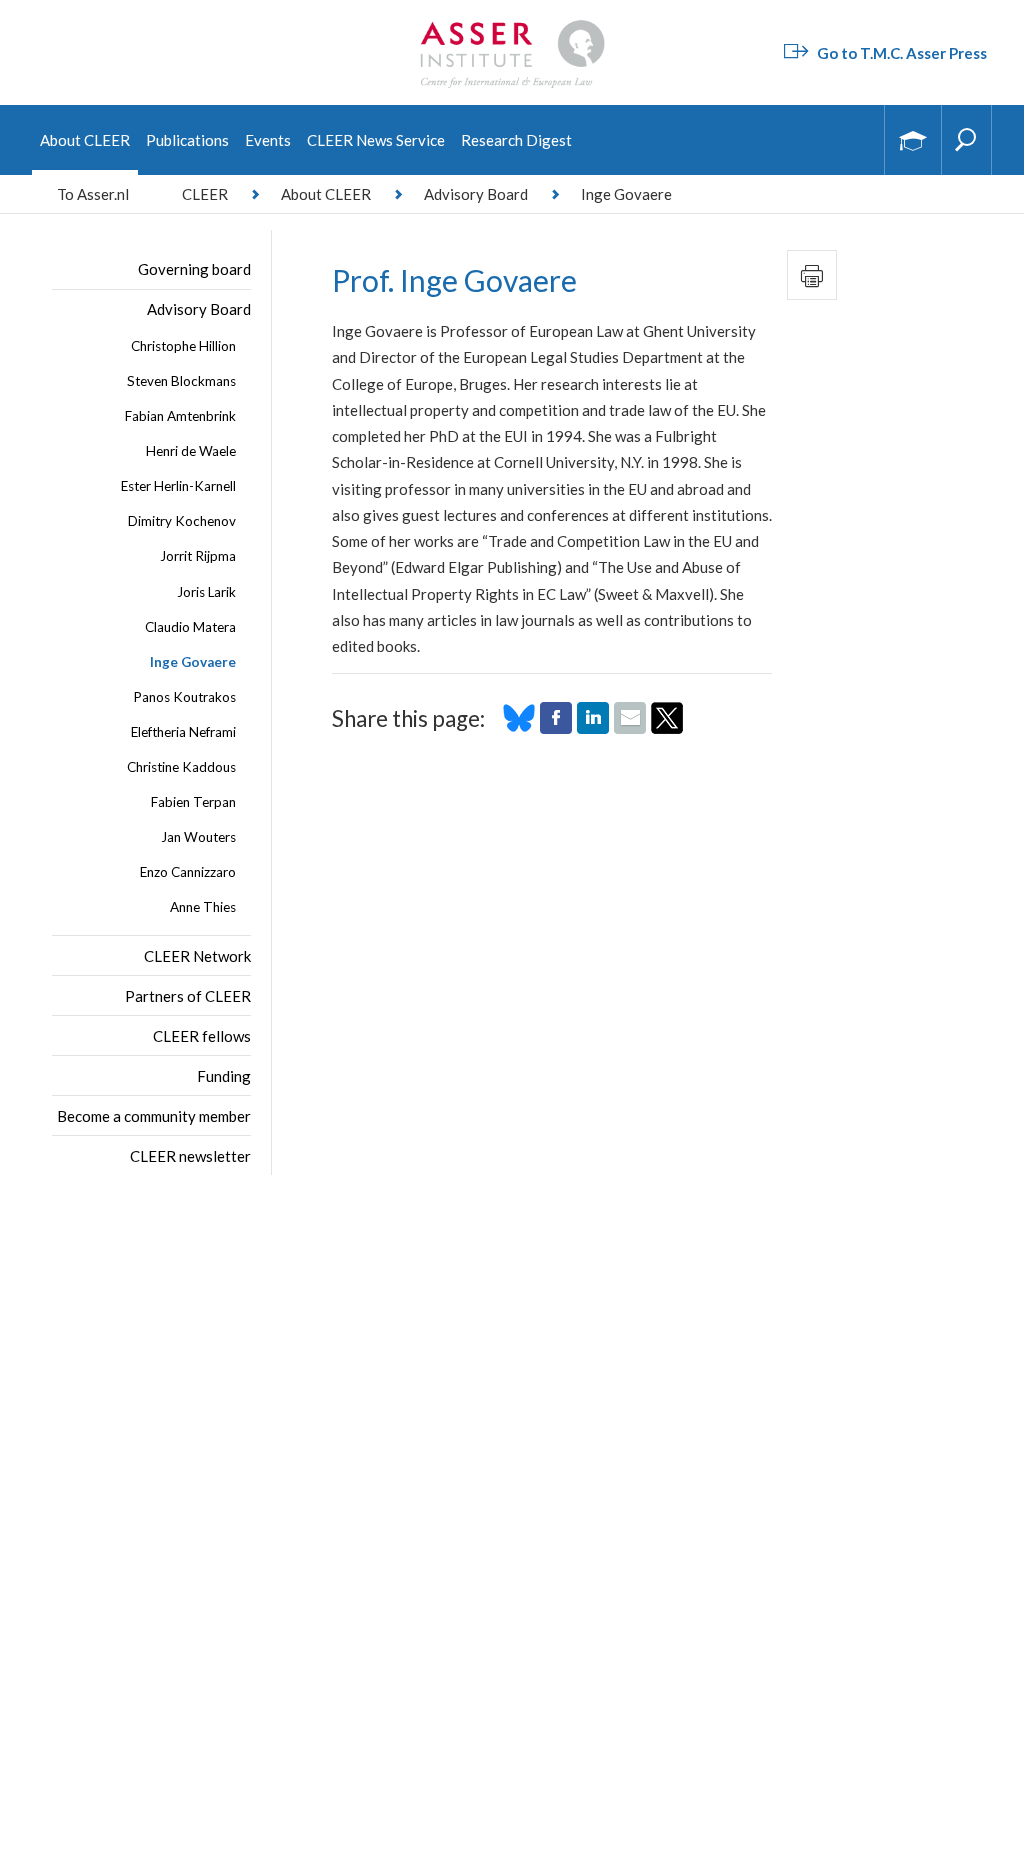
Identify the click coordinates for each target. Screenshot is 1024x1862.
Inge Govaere (193, 662)
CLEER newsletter (190, 1156)
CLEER (205, 194)
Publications (187, 140)
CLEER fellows (202, 1036)
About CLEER (85, 140)
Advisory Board (476, 194)
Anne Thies (203, 907)
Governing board (194, 269)
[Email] (630, 728)
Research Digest (516, 140)
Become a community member (154, 1116)
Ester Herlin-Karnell (178, 486)
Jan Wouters (198, 837)
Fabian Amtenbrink (180, 416)
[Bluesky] (519, 728)
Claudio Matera (190, 627)
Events (268, 140)
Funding (224, 1076)
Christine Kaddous (181, 767)
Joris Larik (206, 592)
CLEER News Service (376, 140)
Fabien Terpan (193, 802)
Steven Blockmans (181, 381)
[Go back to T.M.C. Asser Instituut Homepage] (512, 25)
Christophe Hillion (183, 346)
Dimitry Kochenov (182, 521)
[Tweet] (667, 728)
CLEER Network (197, 956)
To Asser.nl (93, 194)
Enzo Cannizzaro (188, 872)
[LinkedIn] (593, 728)
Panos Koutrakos (184, 697)
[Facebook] (556, 728)
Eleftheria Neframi (183, 732)
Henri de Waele (191, 451)
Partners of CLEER (188, 996)
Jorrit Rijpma (198, 556)
